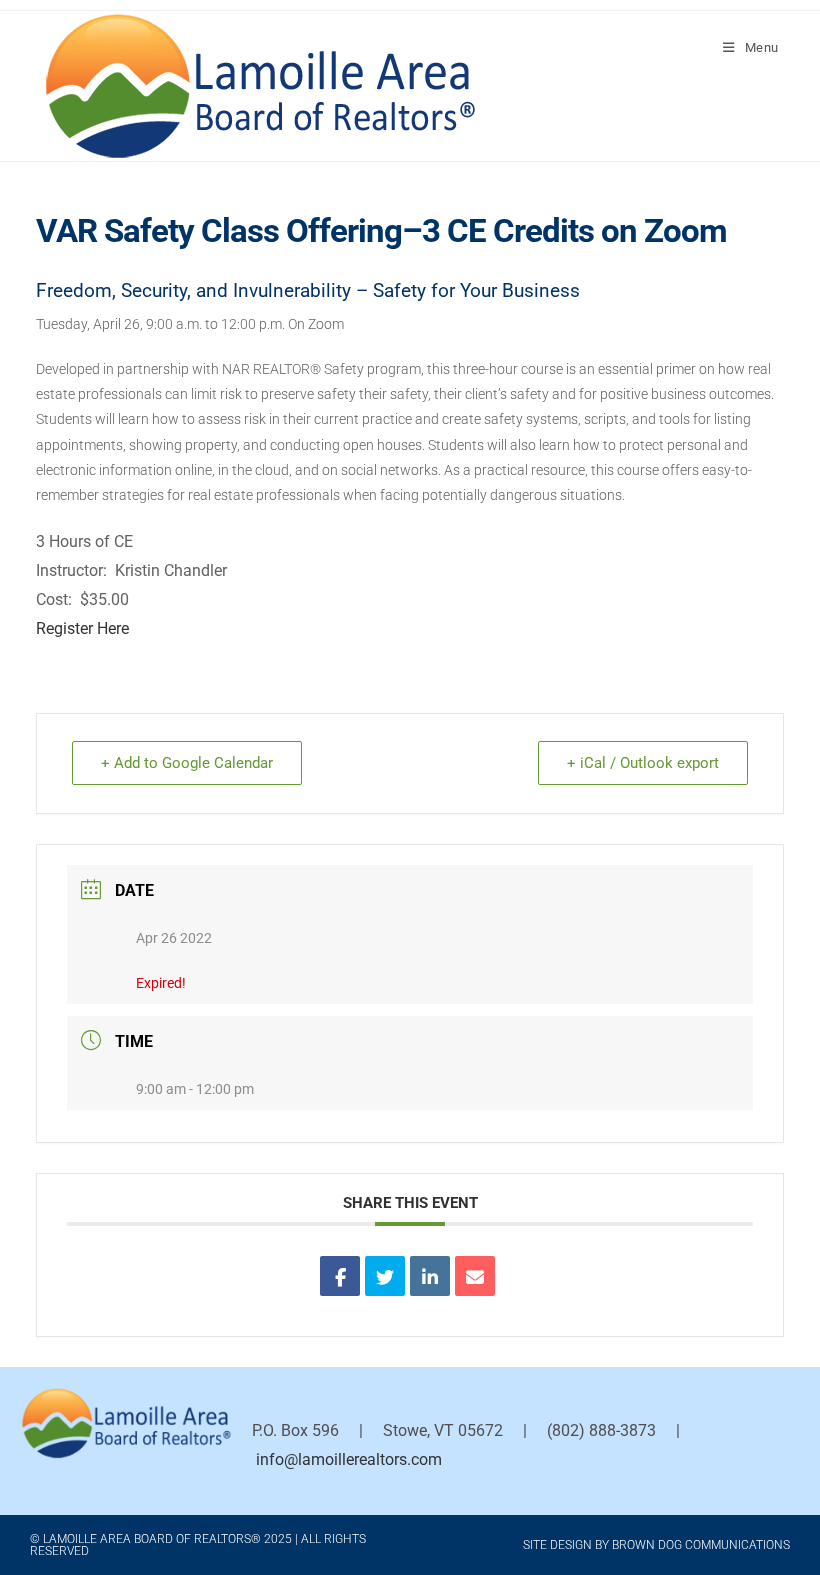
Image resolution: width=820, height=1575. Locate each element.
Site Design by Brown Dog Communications (656, 1545)
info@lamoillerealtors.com (349, 1459)
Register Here (82, 628)
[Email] (475, 1276)
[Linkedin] (430, 1276)
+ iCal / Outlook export (643, 763)
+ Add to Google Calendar (187, 763)
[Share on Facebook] (340, 1276)
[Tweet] (385, 1276)
